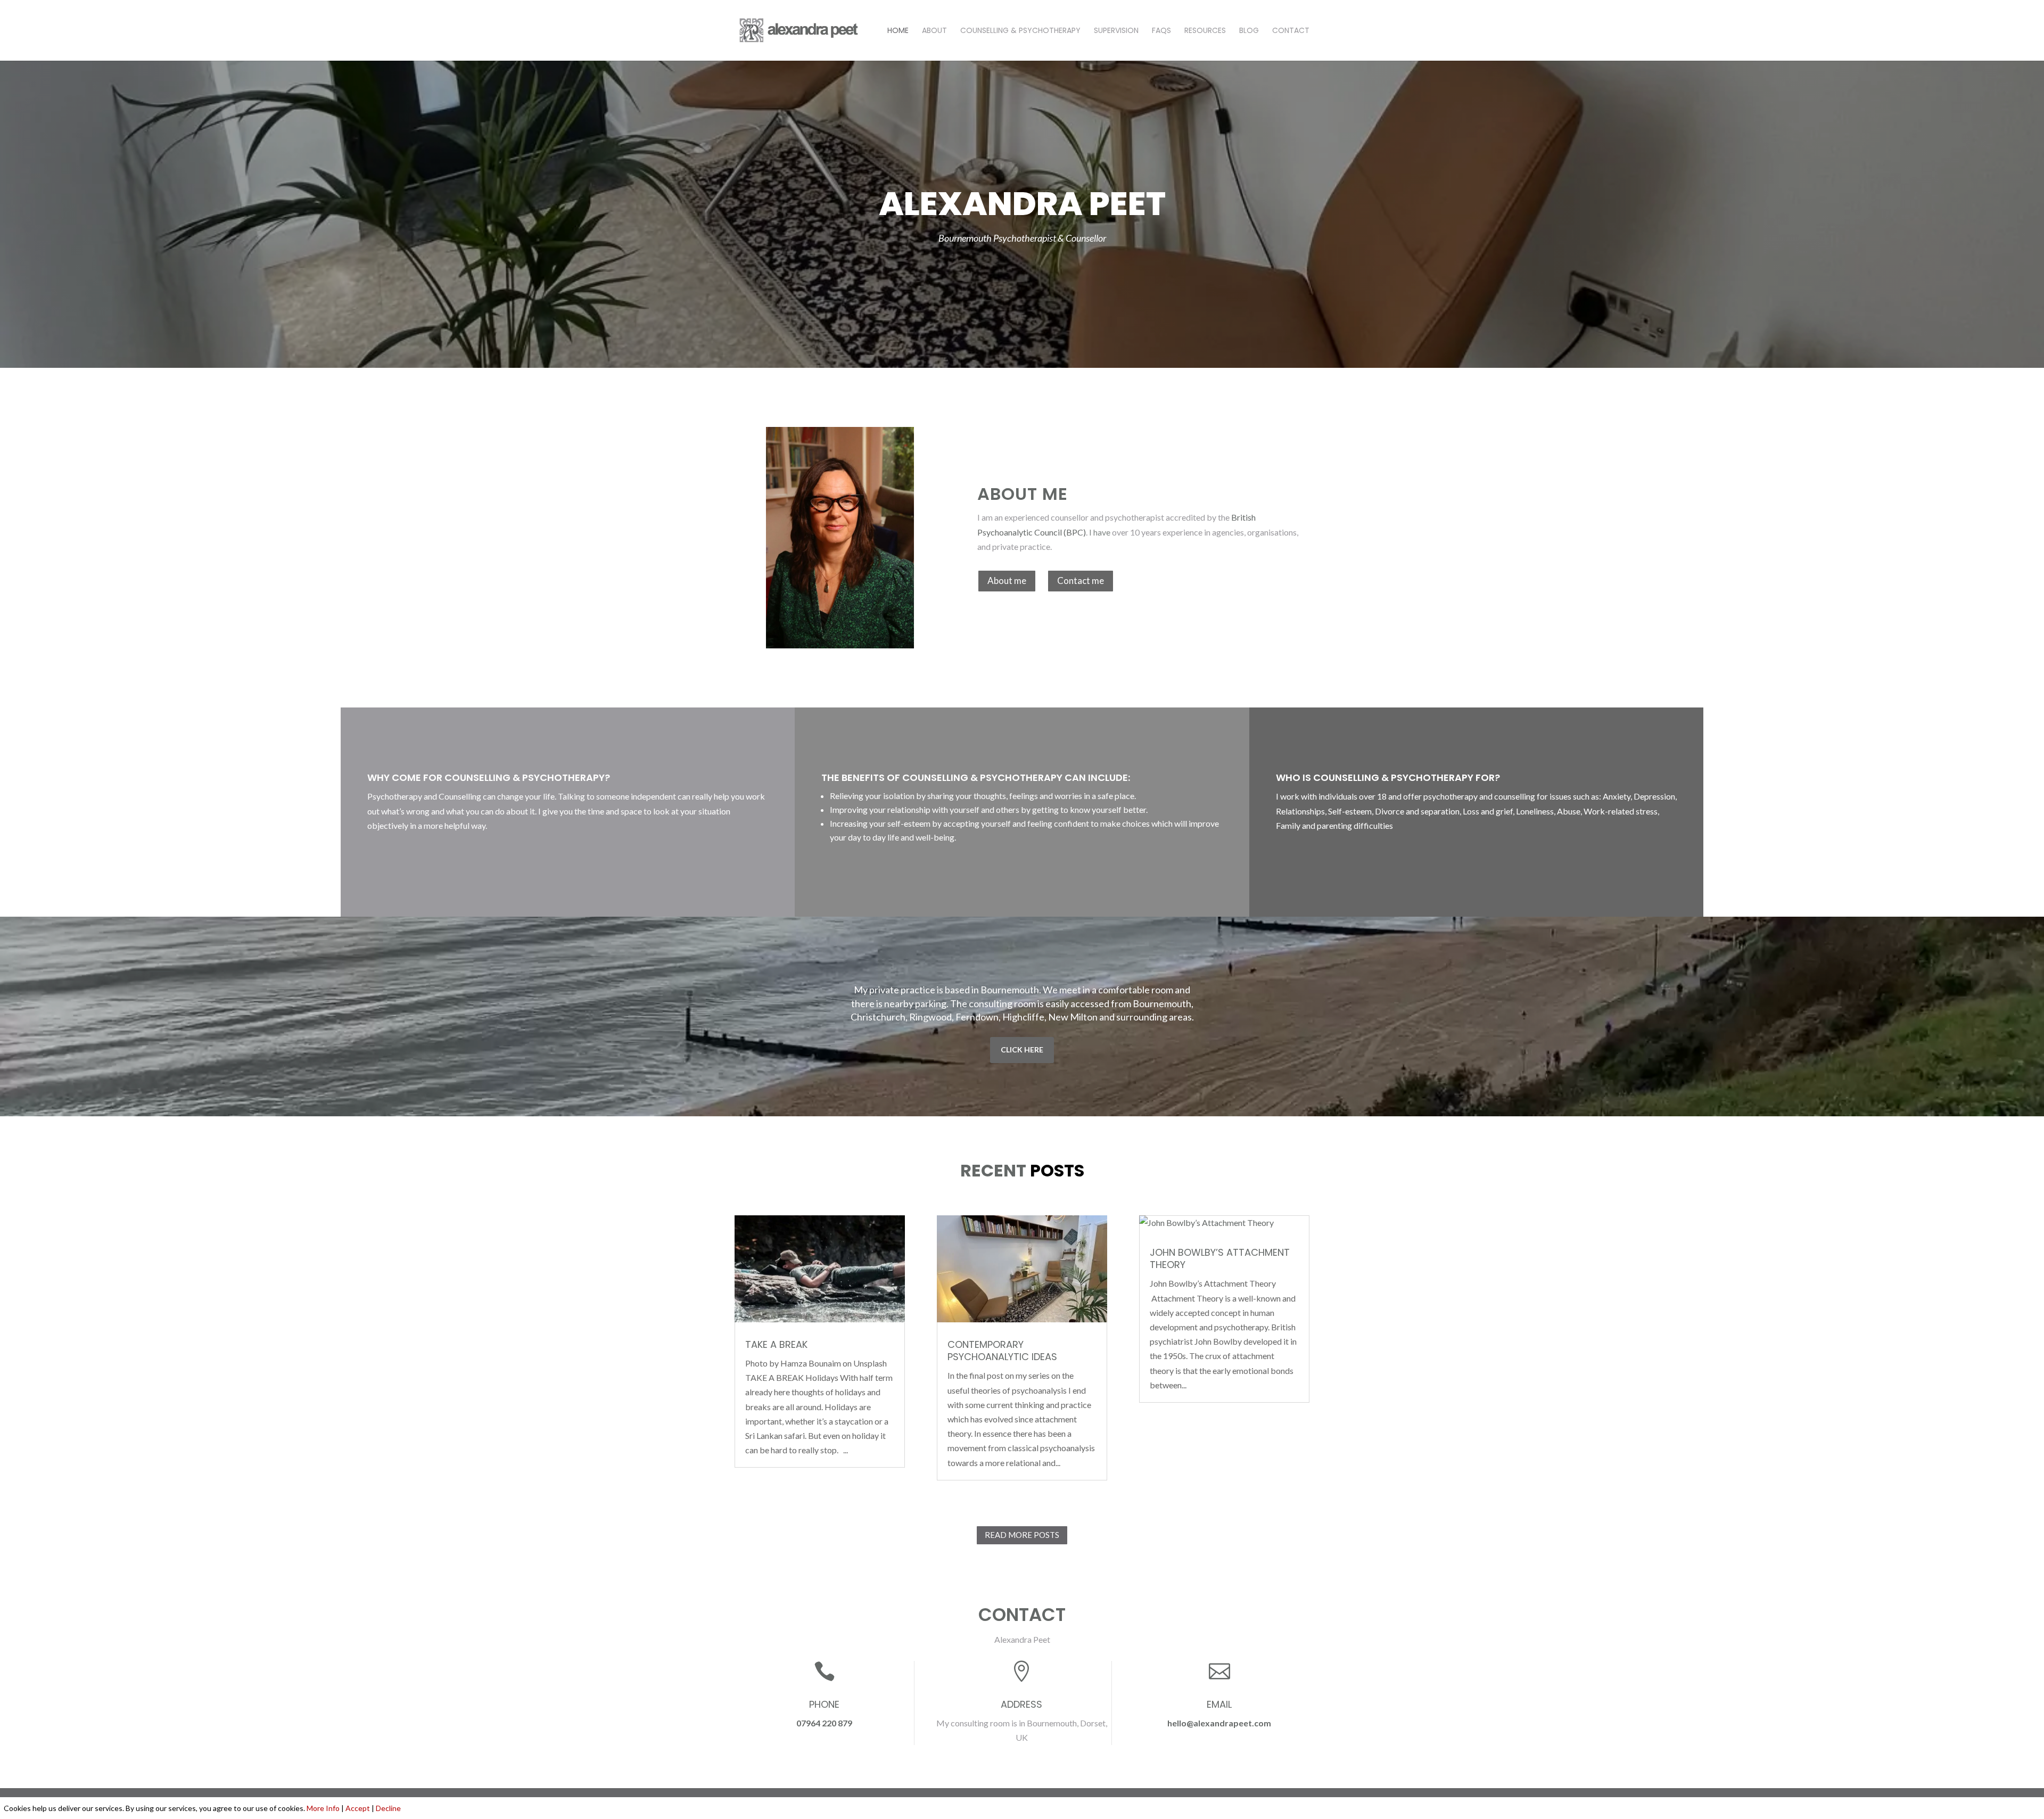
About (934, 31)
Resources (1205, 31)
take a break (776, 1344)
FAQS (1161, 31)
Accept (358, 1808)
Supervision (1116, 31)
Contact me (1081, 581)
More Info (323, 1808)
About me (1007, 581)
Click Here (1022, 1050)
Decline (388, 1808)
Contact (1291, 31)
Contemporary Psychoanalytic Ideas (1002, 1351)
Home (898, 31)
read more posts (1022, 1535)
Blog (1249, 31)
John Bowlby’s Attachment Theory (1220, 1258)
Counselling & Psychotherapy (1020, 31)
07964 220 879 (824, 1723)
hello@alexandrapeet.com (1219, 1723)
